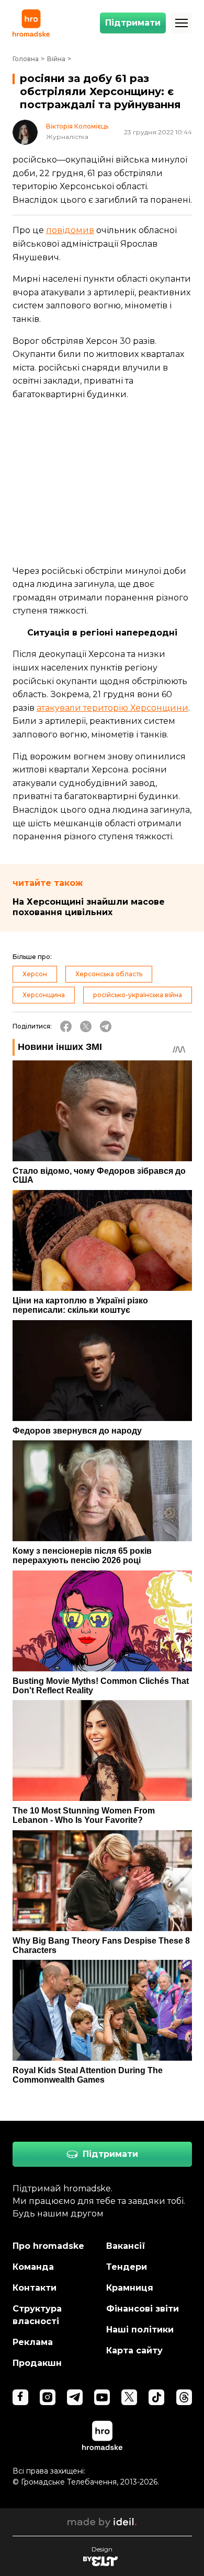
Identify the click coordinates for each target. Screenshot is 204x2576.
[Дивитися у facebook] (20, 2397)
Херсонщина (44, 995)
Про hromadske (48, 2246)
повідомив (70, 230)
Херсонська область (109, 974)
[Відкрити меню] (182, 23)
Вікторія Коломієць (77, 126)
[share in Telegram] (106, 1026)
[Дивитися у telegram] (75, 2397)
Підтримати (133, 23)
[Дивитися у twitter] (129, 2397)
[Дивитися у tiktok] (156, 2397)
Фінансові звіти (143, 2309)
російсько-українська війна (138, 995)
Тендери (127, 2267)
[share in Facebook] (66, 1026)
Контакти (35, 2288)
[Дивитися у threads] (184, 2397)
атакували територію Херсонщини (112, 708)
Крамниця (130, 2288)
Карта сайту (134, 2350)
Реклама (33, 2342)
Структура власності (37, 2315)
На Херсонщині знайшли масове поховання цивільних (89, 907)
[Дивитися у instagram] (48, 2397)
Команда (33, 2267)
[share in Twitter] (86, 1026)
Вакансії (126, 2246)
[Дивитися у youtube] (102, 2397)
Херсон (35, 974)
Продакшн (37, 2363)
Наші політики (140, 2330)
